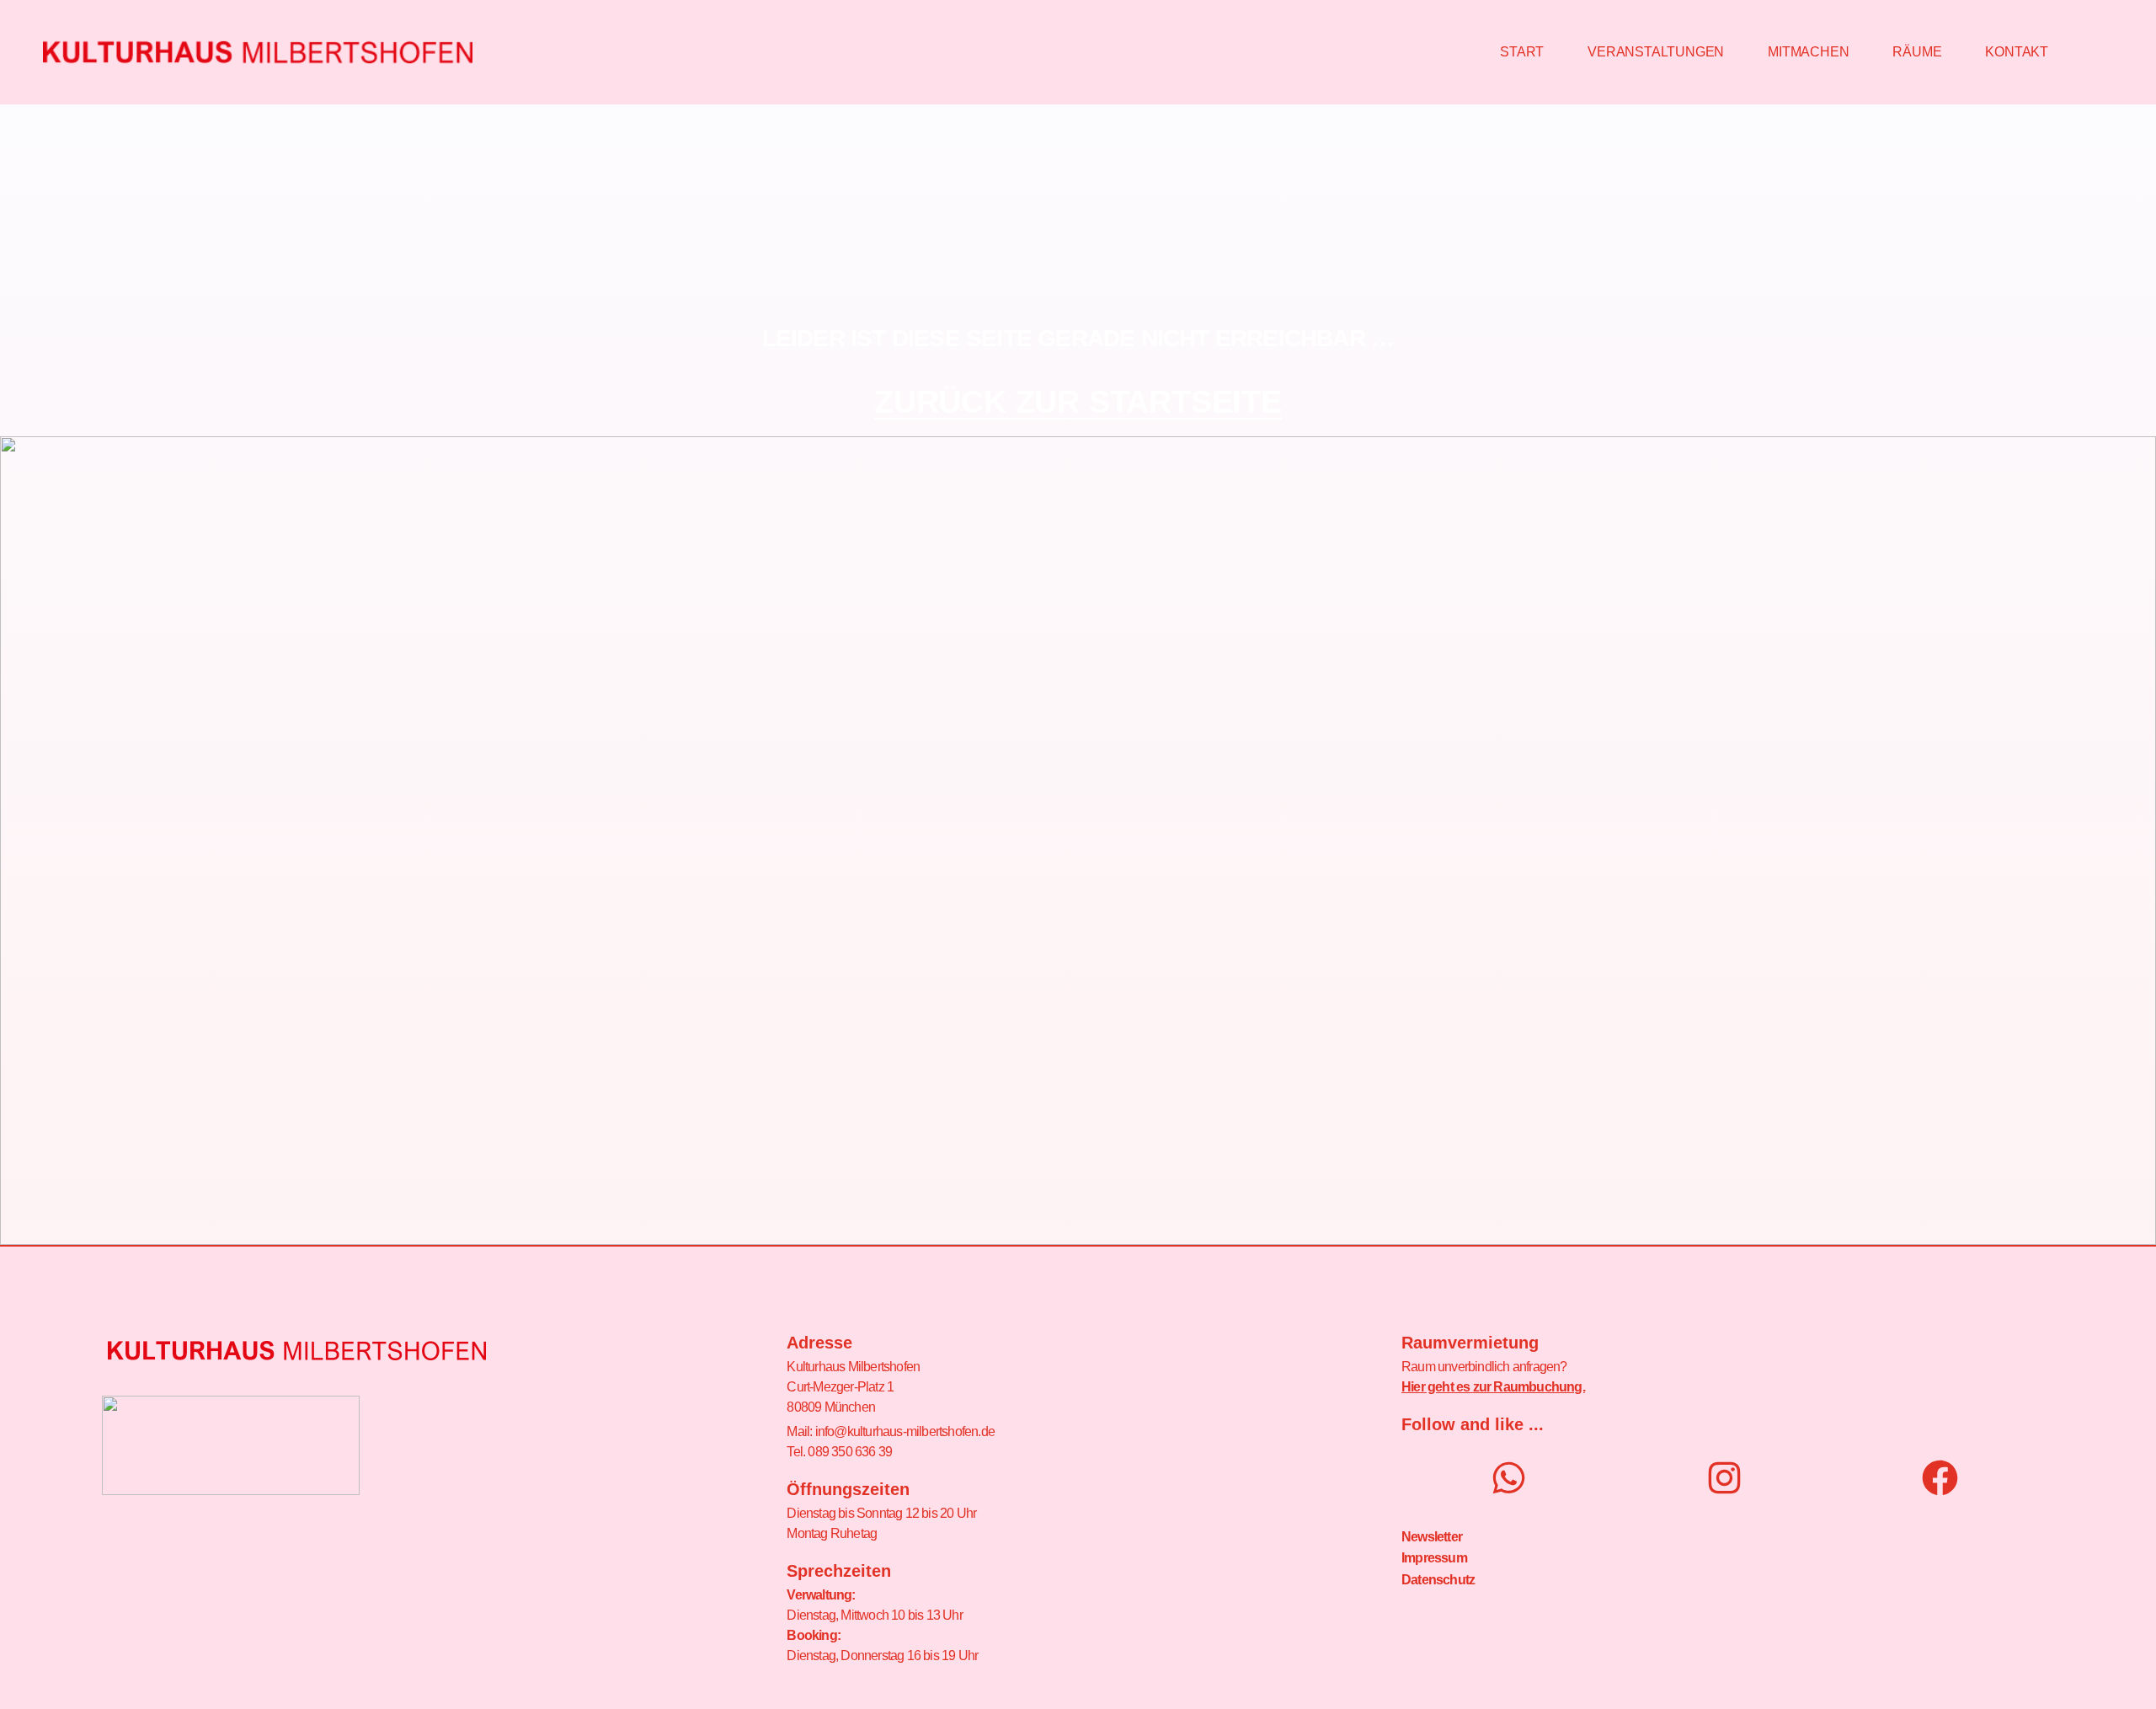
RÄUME (1917, 52)
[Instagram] (1724, 1478)
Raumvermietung (1470, 1343)
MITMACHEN (1808, 52)
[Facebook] (1940, 1478)
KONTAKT (2017, 52)
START (1522, 52)
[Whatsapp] (1509, 1478)
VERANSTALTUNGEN (1656, 52)
